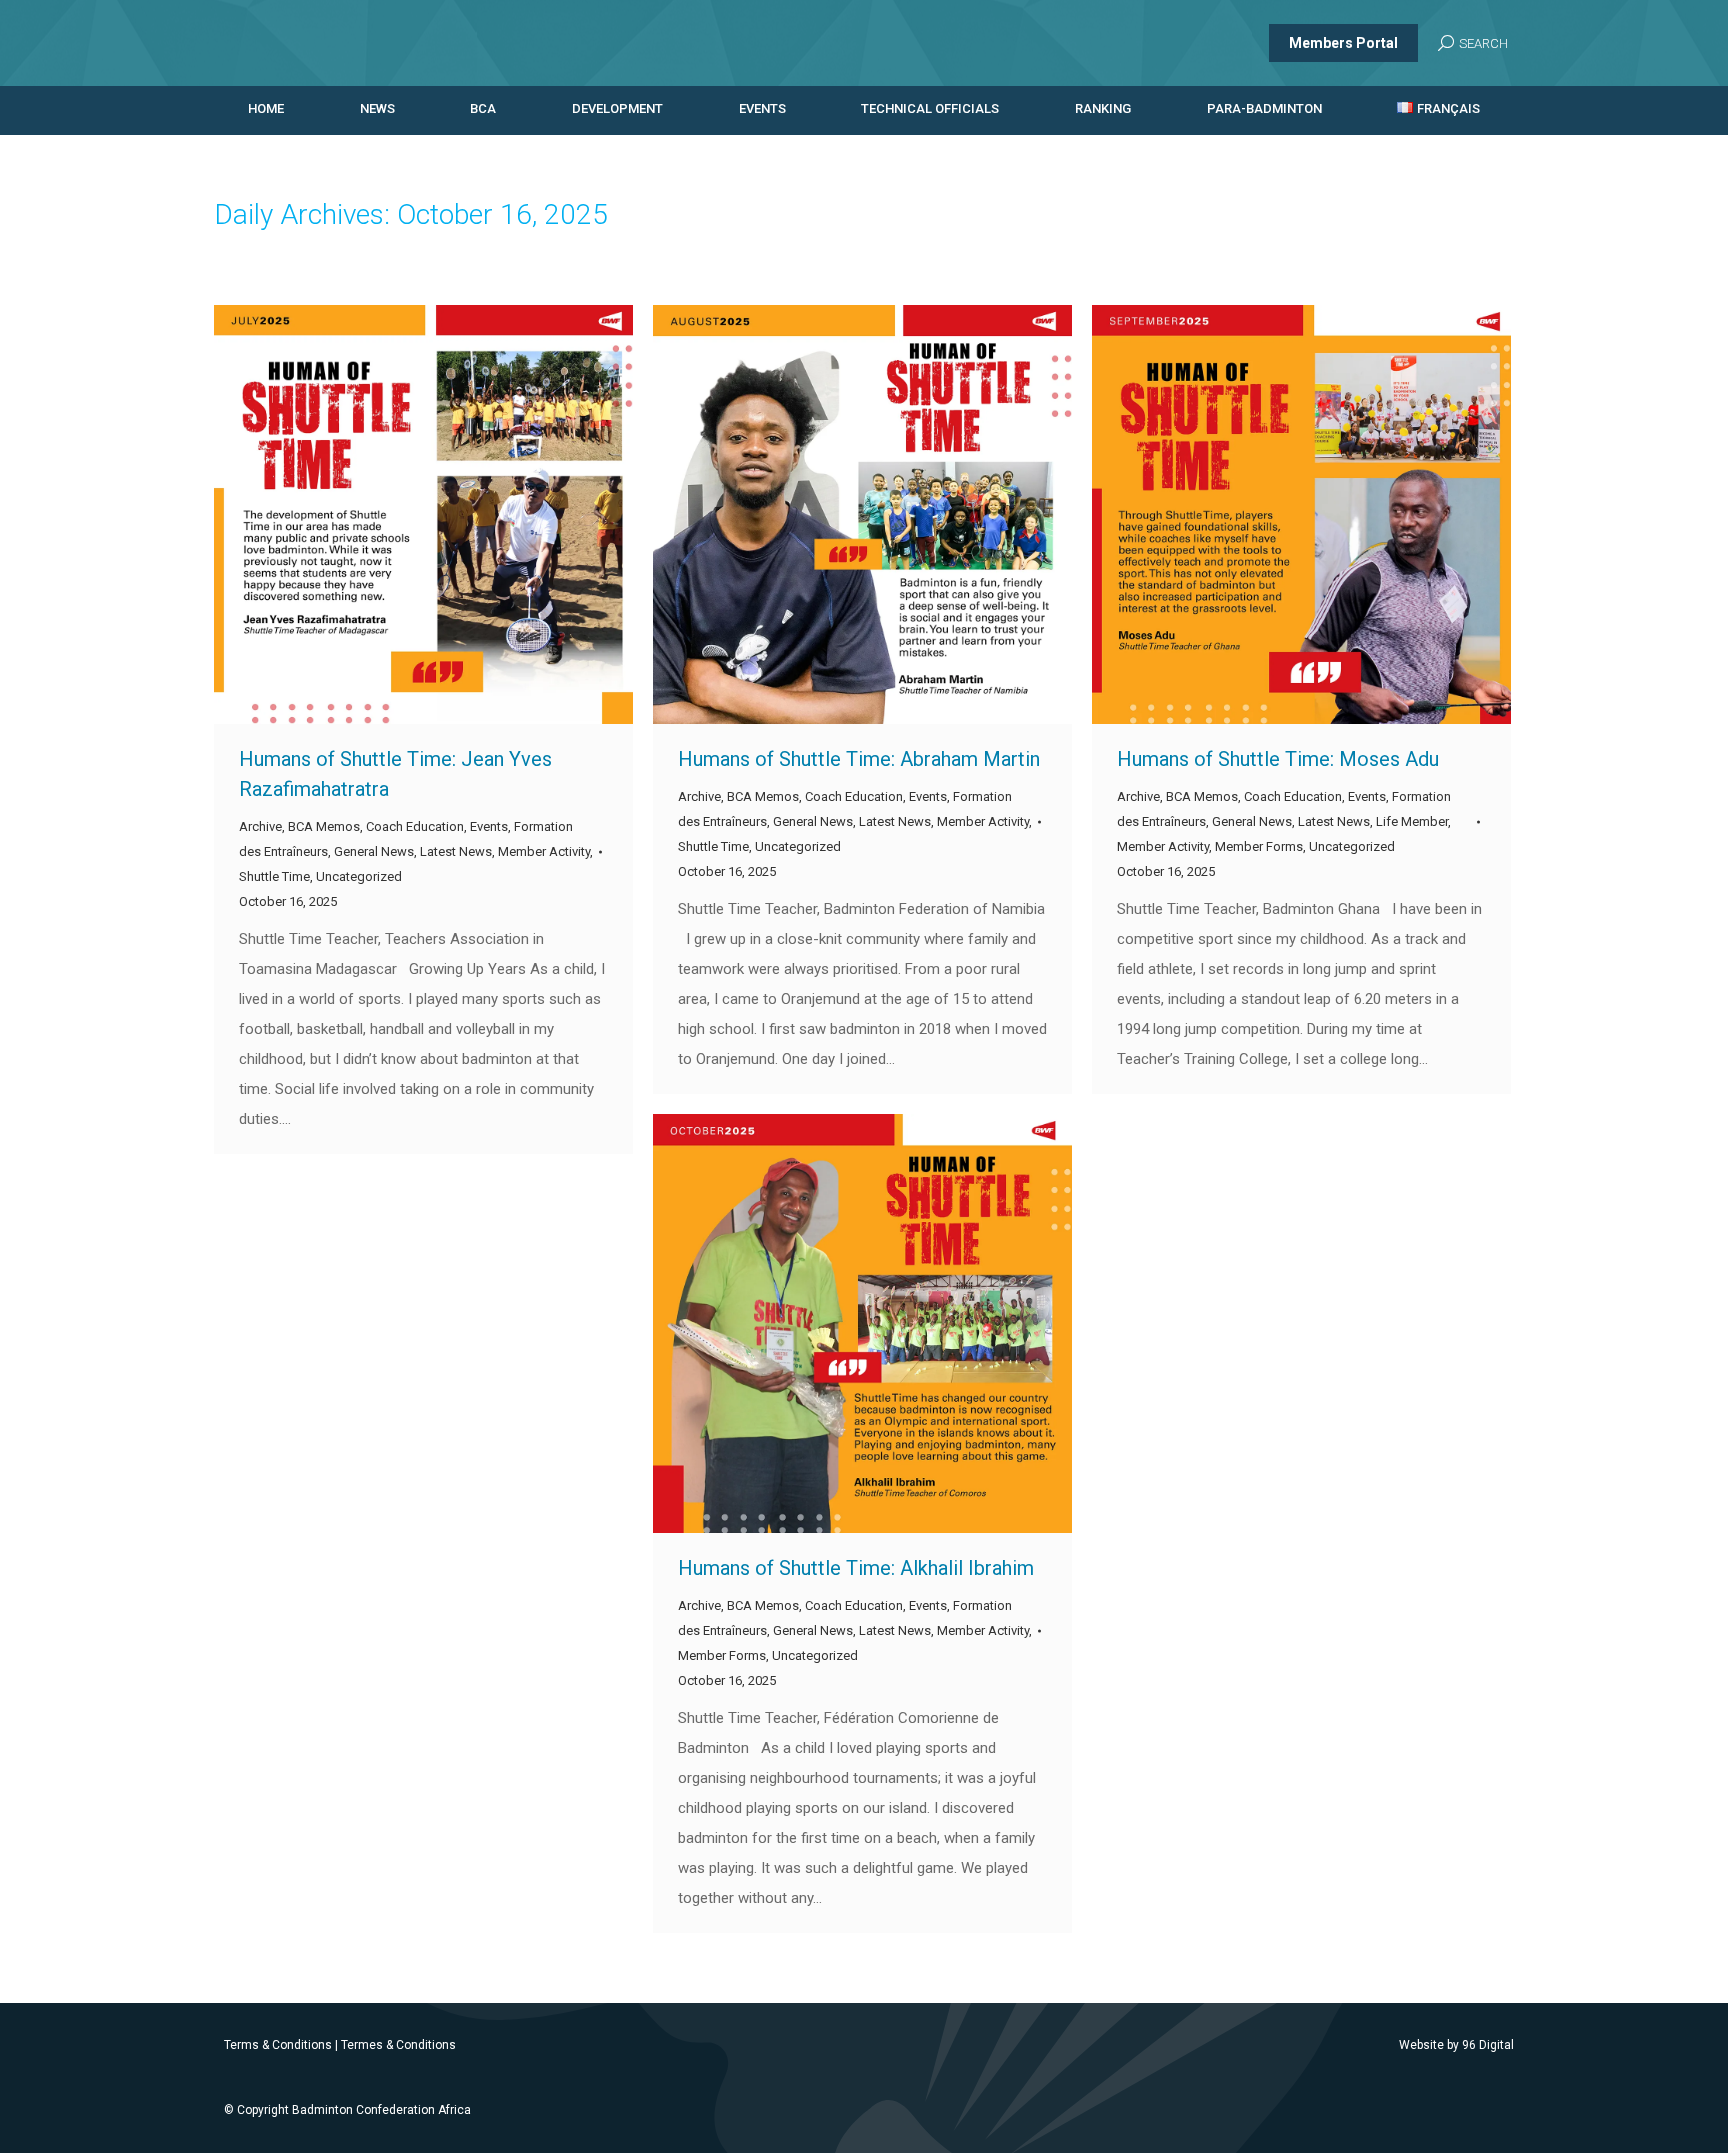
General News (374, 851)
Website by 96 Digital (1456, 2045)
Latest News (456, 851)
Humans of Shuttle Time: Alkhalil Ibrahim (856, 1568)
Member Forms (1259, 846)
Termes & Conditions (398, 2045)
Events (489, 826)
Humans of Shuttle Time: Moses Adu (1278, 759)
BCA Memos (324, 826)
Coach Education (415, 826)
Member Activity (544, 851)
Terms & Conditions (278, 2045)
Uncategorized (359, 876)
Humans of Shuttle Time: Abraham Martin (859, 759)
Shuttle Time (274, 876)
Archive (260, 826)
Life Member (1412, 821)
